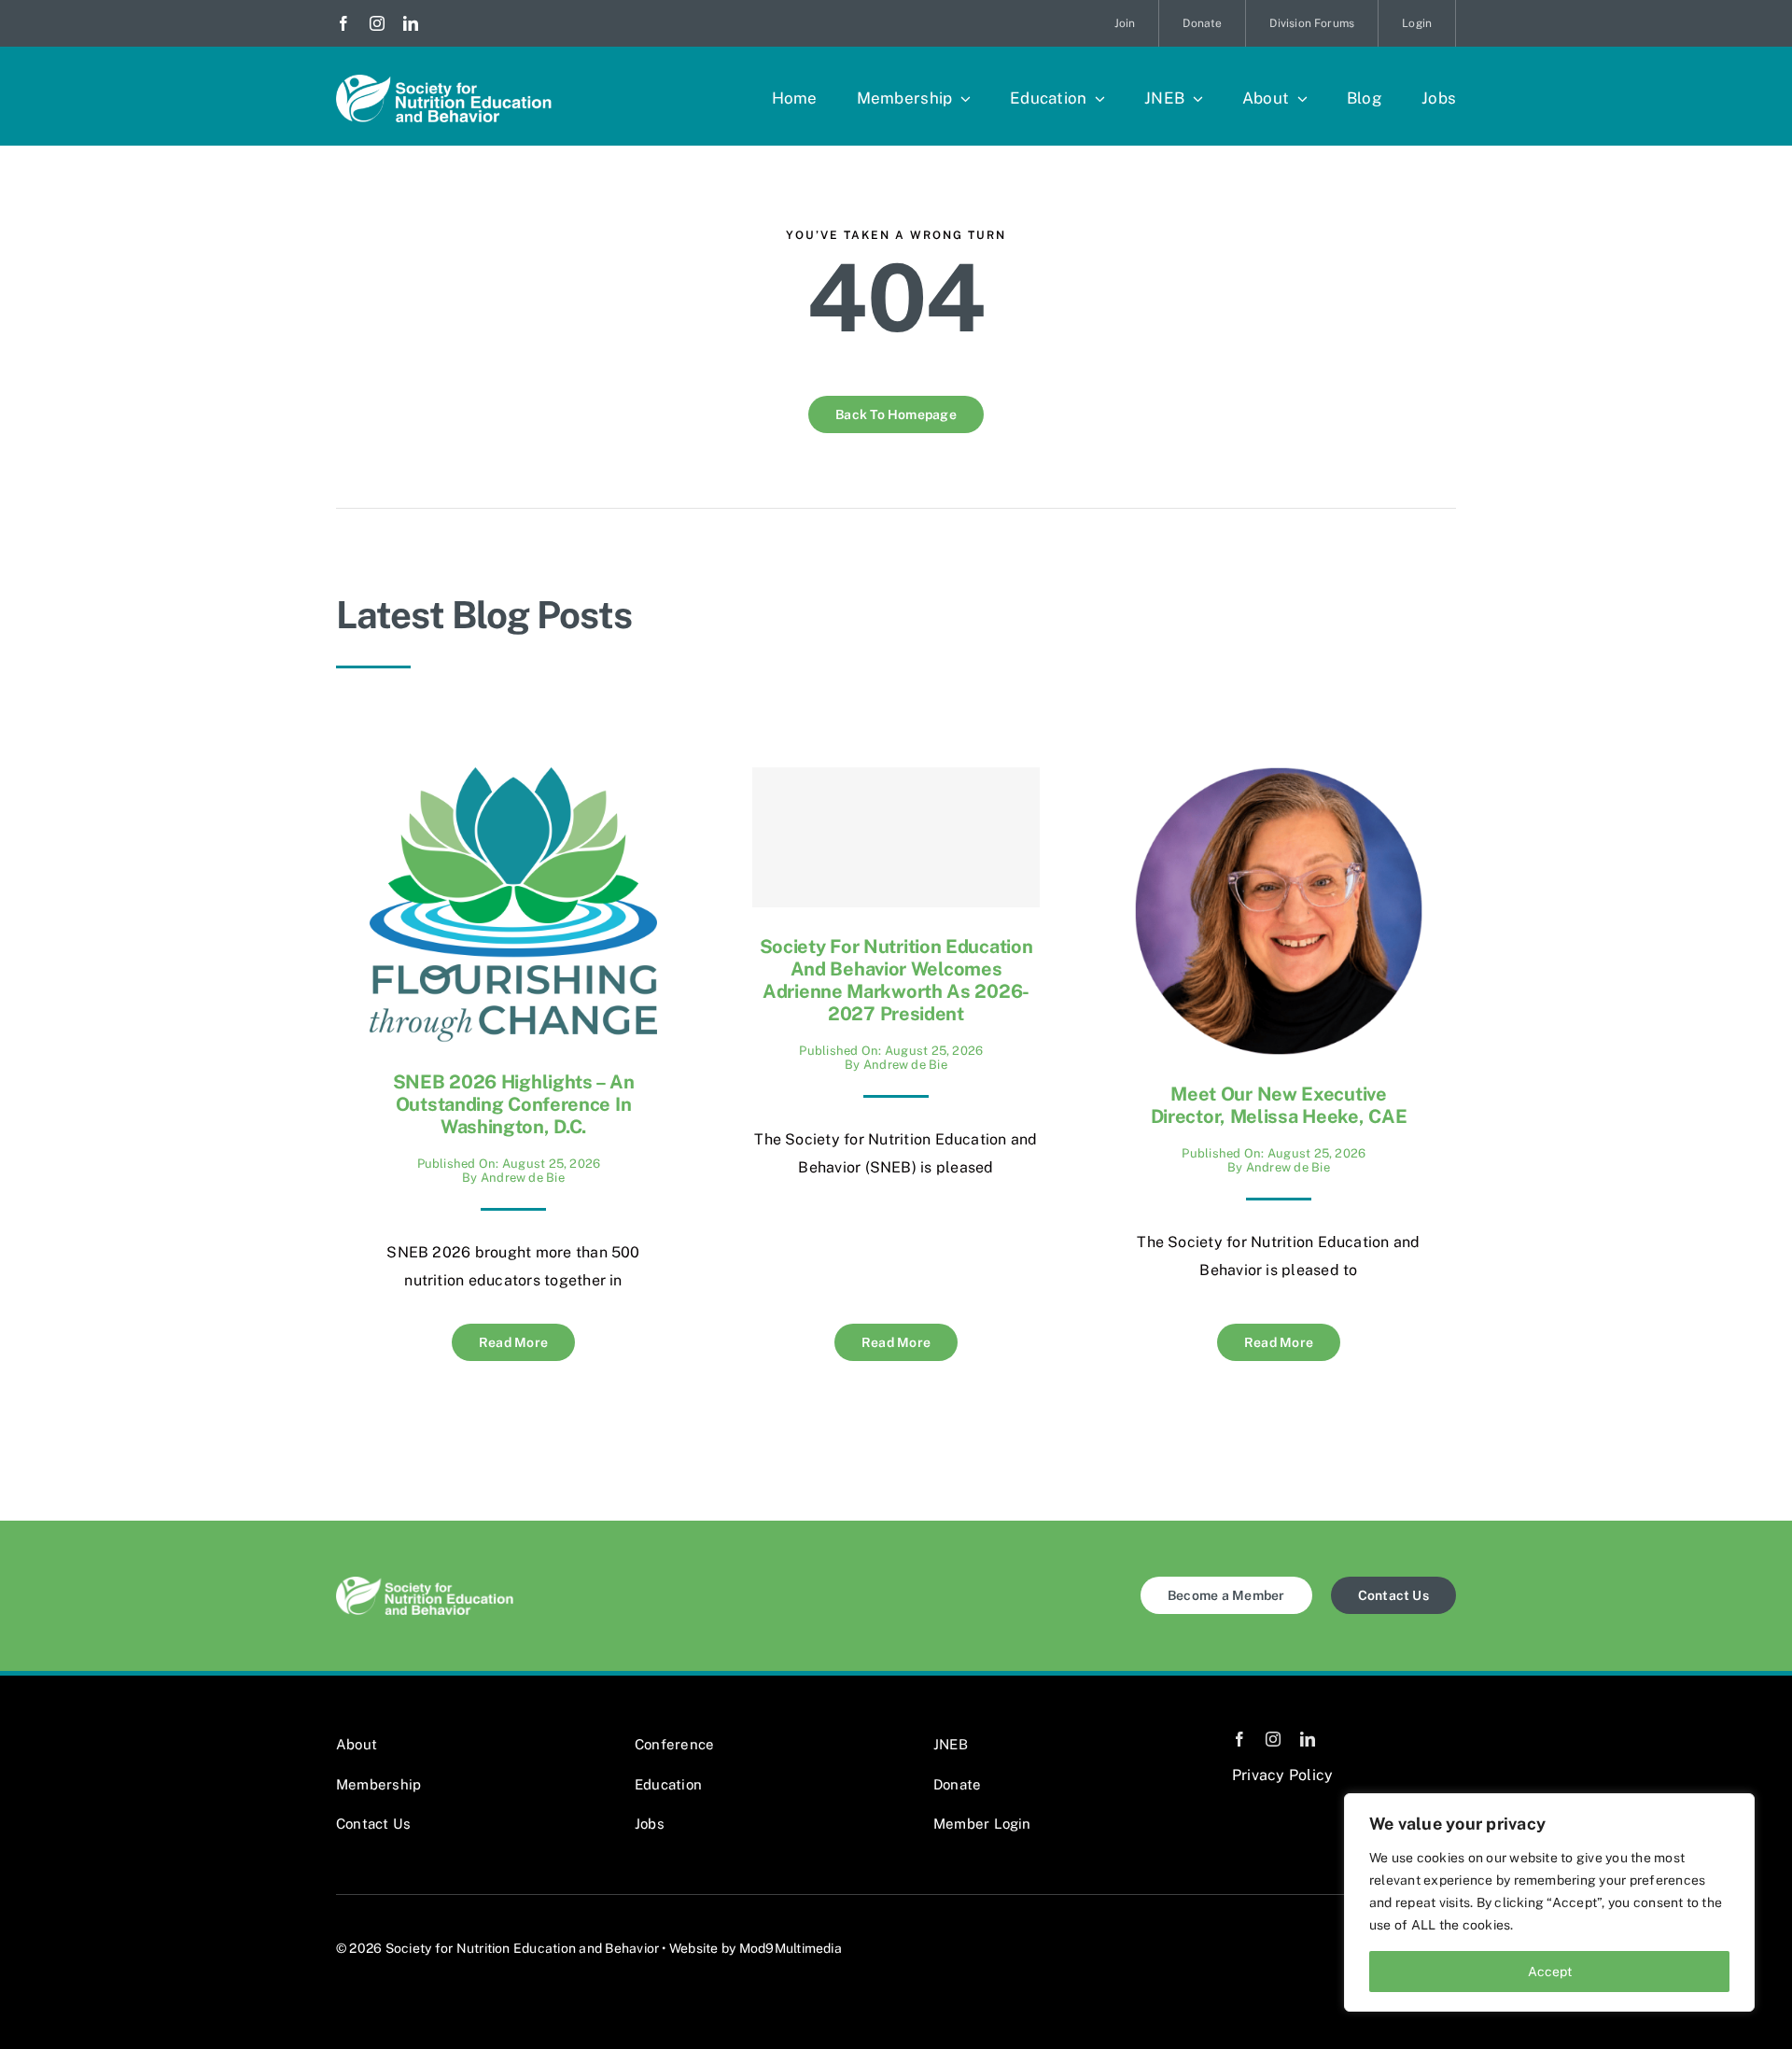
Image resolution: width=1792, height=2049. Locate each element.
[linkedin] (411, 23)
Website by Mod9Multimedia (756, 1948)
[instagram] (377, 23)
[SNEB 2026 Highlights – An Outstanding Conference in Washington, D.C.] (513, 781)
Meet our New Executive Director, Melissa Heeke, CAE (1279, 1105)
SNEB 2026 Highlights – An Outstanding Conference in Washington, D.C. (514, 1104)
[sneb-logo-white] (444, 82)
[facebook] (343, 23)
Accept (1550, 1972)
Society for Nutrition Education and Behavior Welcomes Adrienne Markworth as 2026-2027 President (896, 980)
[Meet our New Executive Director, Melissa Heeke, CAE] (1279, 781)
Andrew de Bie (523, 1178)
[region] (1549, 1902)
